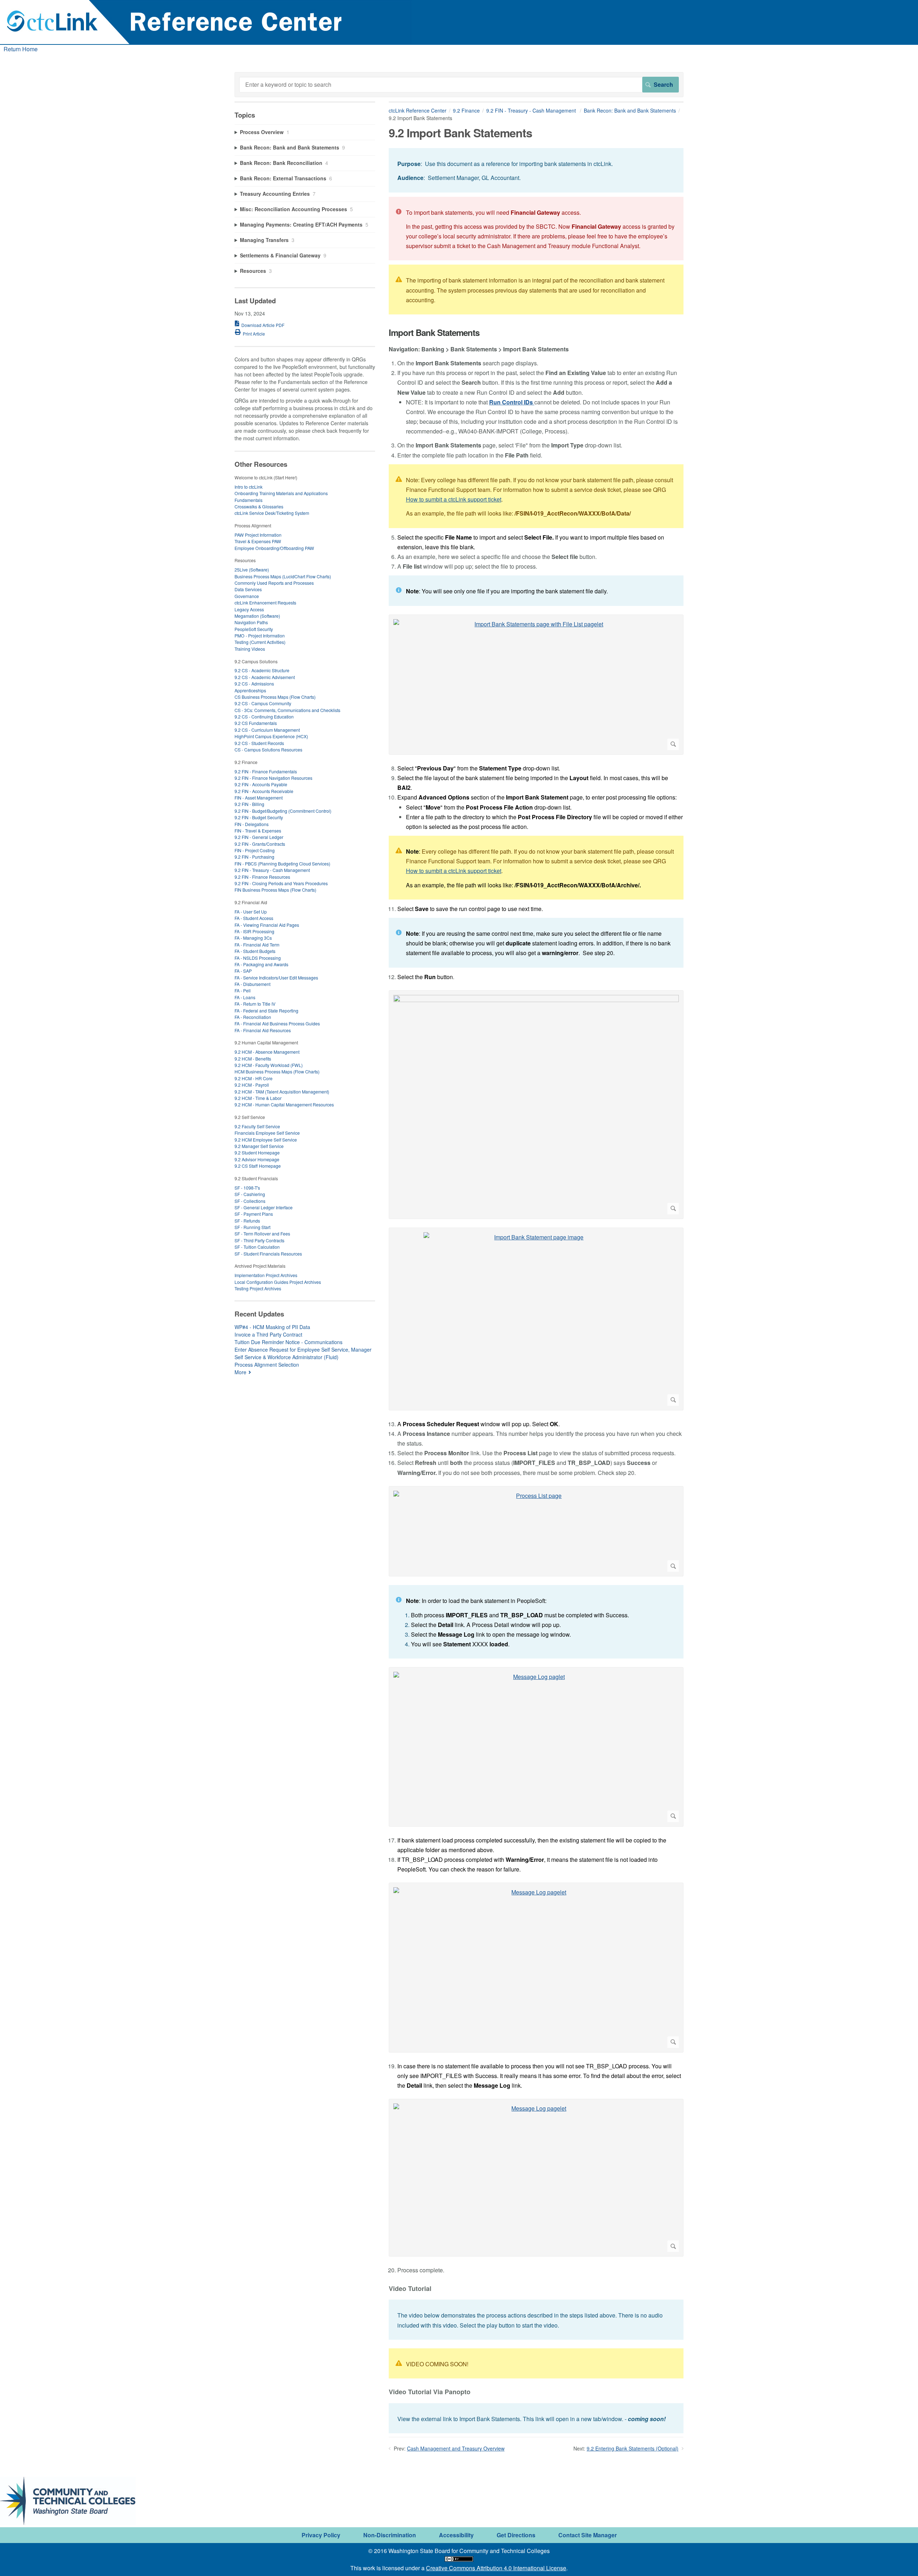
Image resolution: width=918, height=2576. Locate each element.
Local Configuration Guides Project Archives (278, 1282)
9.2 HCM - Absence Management (267, 1052)
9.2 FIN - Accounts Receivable (264, 791)
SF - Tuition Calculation (257, 1247)
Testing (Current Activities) (260, 642)
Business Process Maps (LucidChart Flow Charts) (283, 576)
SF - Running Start (252, 1227)
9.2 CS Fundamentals (256, 723)
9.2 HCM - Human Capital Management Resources (284, 1104)
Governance (247, 596)
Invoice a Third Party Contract (268, 1334)
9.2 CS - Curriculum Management (267, 730)
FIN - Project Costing (255, 850)
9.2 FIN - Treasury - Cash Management (532, 110)
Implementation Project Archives (266, 1275)
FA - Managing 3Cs (253, 938)
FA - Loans (245, 997)
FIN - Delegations (252, 824)
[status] (536, 170)
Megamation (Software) (257, 616)
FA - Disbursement (252, 984)
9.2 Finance (466, 110)
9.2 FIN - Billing (249, 804)
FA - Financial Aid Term (257, 945)
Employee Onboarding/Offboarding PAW (274, 548)
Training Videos (250, 649)
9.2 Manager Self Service (259, 1146)
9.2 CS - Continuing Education (264, 717)
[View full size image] (536, 1105)
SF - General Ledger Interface (264, 1207)
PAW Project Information (258, 535)
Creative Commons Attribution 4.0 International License (496, 2568)
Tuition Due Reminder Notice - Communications (288, 1342)
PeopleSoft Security (254, 629)
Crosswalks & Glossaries (259, 506)
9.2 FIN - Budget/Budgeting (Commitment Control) (283, 811)
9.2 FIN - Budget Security (259, 817)
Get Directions (516, 2535)
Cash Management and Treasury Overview (456, 2448)
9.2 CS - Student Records (259, 743)
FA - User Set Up (251, 912)
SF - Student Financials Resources (268, 1254)
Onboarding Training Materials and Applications (281, 493)
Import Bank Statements (434, 333)
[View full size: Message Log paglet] (536, 1747)
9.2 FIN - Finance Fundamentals (266, 771)
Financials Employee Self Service (267, 1133)
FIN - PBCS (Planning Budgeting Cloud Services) (282, 864)
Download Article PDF (263, 325)
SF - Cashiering (250, 1194)
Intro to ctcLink (249, 487)
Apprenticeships (250, 690)
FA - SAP (243, 971)
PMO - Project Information (260, 635)
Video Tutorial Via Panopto (430, 2392)
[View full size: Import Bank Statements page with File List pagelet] (536, 685)
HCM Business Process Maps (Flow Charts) (277, 1071)
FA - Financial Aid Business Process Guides (277, 1023)
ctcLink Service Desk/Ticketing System (272, 513)
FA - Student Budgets (255, 951)
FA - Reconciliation (253, 1017)
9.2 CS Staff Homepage (258, 1166)
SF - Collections (250, 1201)
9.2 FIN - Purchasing (254, 857)
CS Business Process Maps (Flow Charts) (275, 697)
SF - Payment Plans (254, 1214)
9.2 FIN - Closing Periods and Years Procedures (281, 883)
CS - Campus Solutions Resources (268, 749)
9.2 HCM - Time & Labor (258, 1098)
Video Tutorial (410, 2289)
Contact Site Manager (588, 2535)
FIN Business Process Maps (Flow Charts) (275, 890)
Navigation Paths (251, 622)
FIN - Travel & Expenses (258, 831)
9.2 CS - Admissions (254, 684)
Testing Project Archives (258, 1288)
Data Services (248, 589)
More (240, 1372)
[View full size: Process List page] (536, 1531)
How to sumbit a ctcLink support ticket (454, 499)
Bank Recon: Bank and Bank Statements (630, 110)
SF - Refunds (247, 1221)
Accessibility (456, 2535)
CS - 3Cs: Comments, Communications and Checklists (287, 710)
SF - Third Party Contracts (259, 1240)
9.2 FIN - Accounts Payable (261, 784)
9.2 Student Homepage (257, 1152)
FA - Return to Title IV (255, 1004)
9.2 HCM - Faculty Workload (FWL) (269, 1065)
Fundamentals (249, 500)
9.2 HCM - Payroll (252, 1085)
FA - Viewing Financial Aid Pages (267, 925)
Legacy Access (249, 609)
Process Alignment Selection (267, 1365)
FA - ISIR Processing (254, 931)
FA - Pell (243, 990)
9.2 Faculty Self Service (257, 1126)
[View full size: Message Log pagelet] (536, 1967)
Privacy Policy (321, 2535)
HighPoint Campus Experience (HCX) (271, 736)
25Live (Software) (252, 570)
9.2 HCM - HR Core (254, 1078)
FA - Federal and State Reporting (266, 1011)
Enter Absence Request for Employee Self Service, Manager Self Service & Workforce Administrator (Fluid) (303, 1353)
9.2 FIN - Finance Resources (262, 877)
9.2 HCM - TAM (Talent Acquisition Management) (282, 1092)
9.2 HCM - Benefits (253, 1059)
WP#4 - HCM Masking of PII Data (272, 1327)
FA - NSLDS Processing (258, 958)
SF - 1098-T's (247, 1188)
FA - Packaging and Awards (261, 964)
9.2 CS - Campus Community (263, 703)
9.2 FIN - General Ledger (259, 837)
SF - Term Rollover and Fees (262, 1234)
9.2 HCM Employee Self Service (266, 1140)
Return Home (21, 49)
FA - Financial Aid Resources (263, 1030)
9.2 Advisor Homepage (257, 1159)
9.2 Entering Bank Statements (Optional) (633, 2448)
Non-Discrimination (390, 2535)
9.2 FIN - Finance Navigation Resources (273, 778)
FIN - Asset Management (259, 798)
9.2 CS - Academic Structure (262, 670)
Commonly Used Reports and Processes (274, 583)
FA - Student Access (254, 918)
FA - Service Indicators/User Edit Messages (276, 978)
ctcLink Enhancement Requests (265, 603)
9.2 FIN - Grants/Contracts (260, 844)
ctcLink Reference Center (418, 110)
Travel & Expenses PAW (258, 541)
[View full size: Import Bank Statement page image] (536, 1319)
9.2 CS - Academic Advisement (265, 677)
